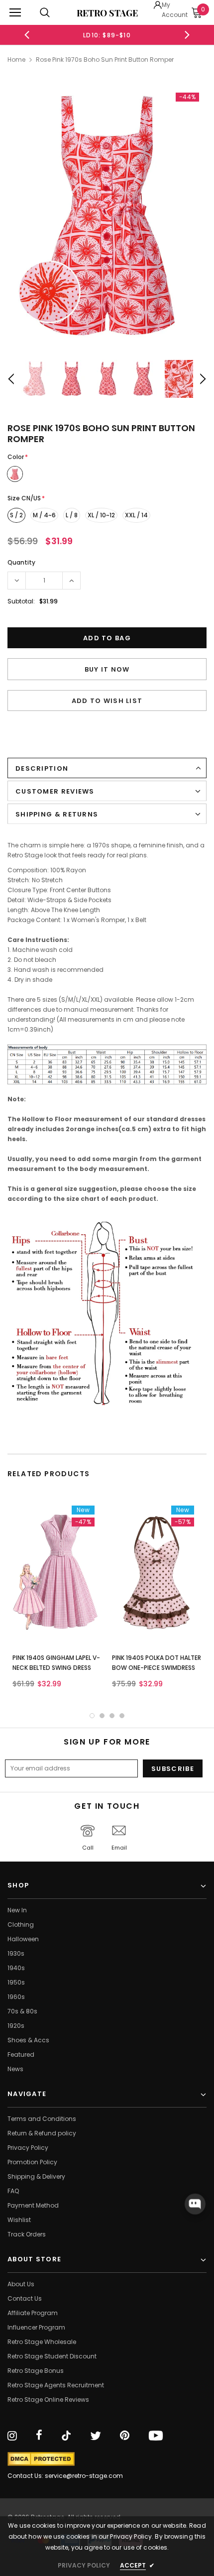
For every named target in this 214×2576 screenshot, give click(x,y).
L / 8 (72, 515)
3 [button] (112, 1716)
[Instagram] (12, 2436)
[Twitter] (96, 2436)
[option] (107, 35)
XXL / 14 (136, 515)
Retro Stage (107, 13)
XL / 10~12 (101, 515)
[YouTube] (156, 2436)
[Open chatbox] (195, 2204)
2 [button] (102, 1716)
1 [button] (92, 1716)
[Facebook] (39, 2436)
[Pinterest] (125, 2436)
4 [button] (122, 1716)
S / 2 (16, 515)
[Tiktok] (66, 2436)
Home (16, 59)
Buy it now (107, 669)
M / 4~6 (44, 515)
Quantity (21, 562)
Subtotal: (21, 601)
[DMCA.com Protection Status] (41, 2459)
